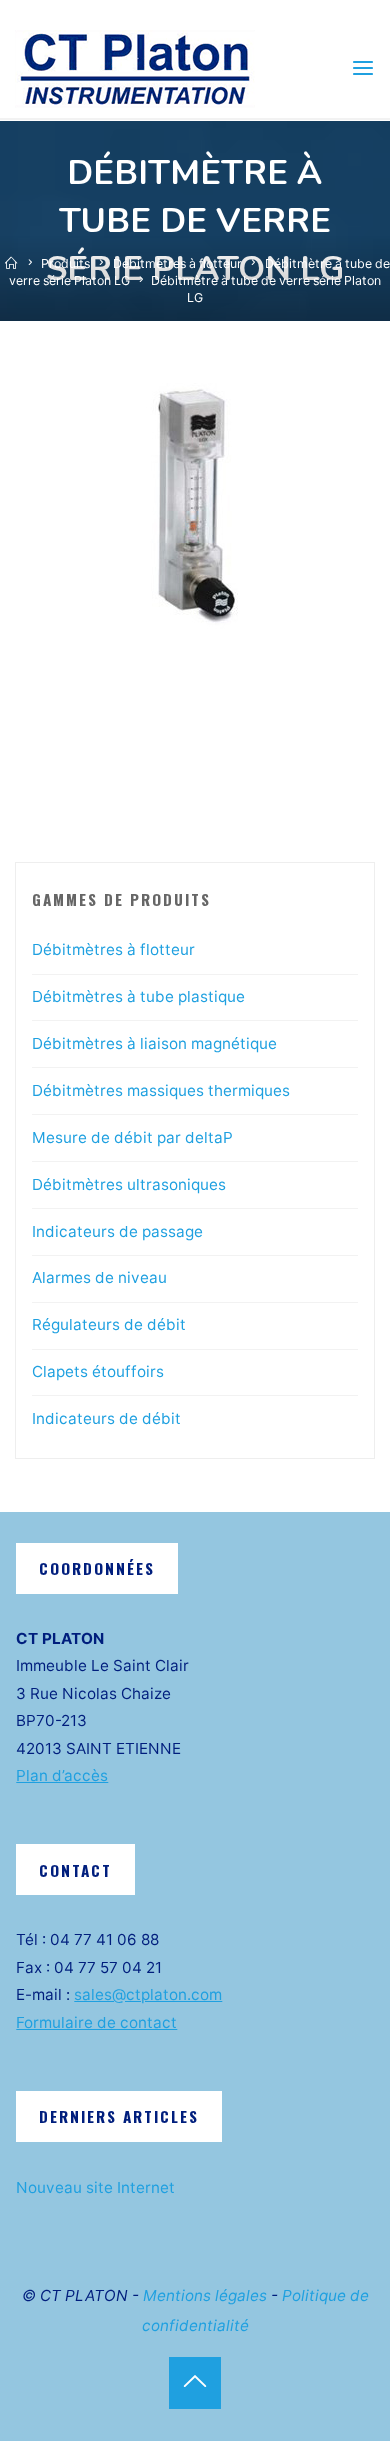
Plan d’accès (62, 1775)
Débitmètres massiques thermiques (161, 1090)
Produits (65, 263)
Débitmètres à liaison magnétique (154, 1043)
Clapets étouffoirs (98, 1371)
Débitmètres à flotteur (177, 263)
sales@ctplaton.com (148, 1994)
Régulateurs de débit (109, 1324)
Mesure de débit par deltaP (132, 1137)
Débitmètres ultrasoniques (129, 1184)
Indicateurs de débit (106, 1418)
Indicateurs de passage (117, 1231)
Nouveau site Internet (95, 2187)
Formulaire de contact (96, 2022)
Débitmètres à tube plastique (138, 996)
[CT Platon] (135, 67)
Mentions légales (205, 2295)
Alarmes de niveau (99, 1277)
